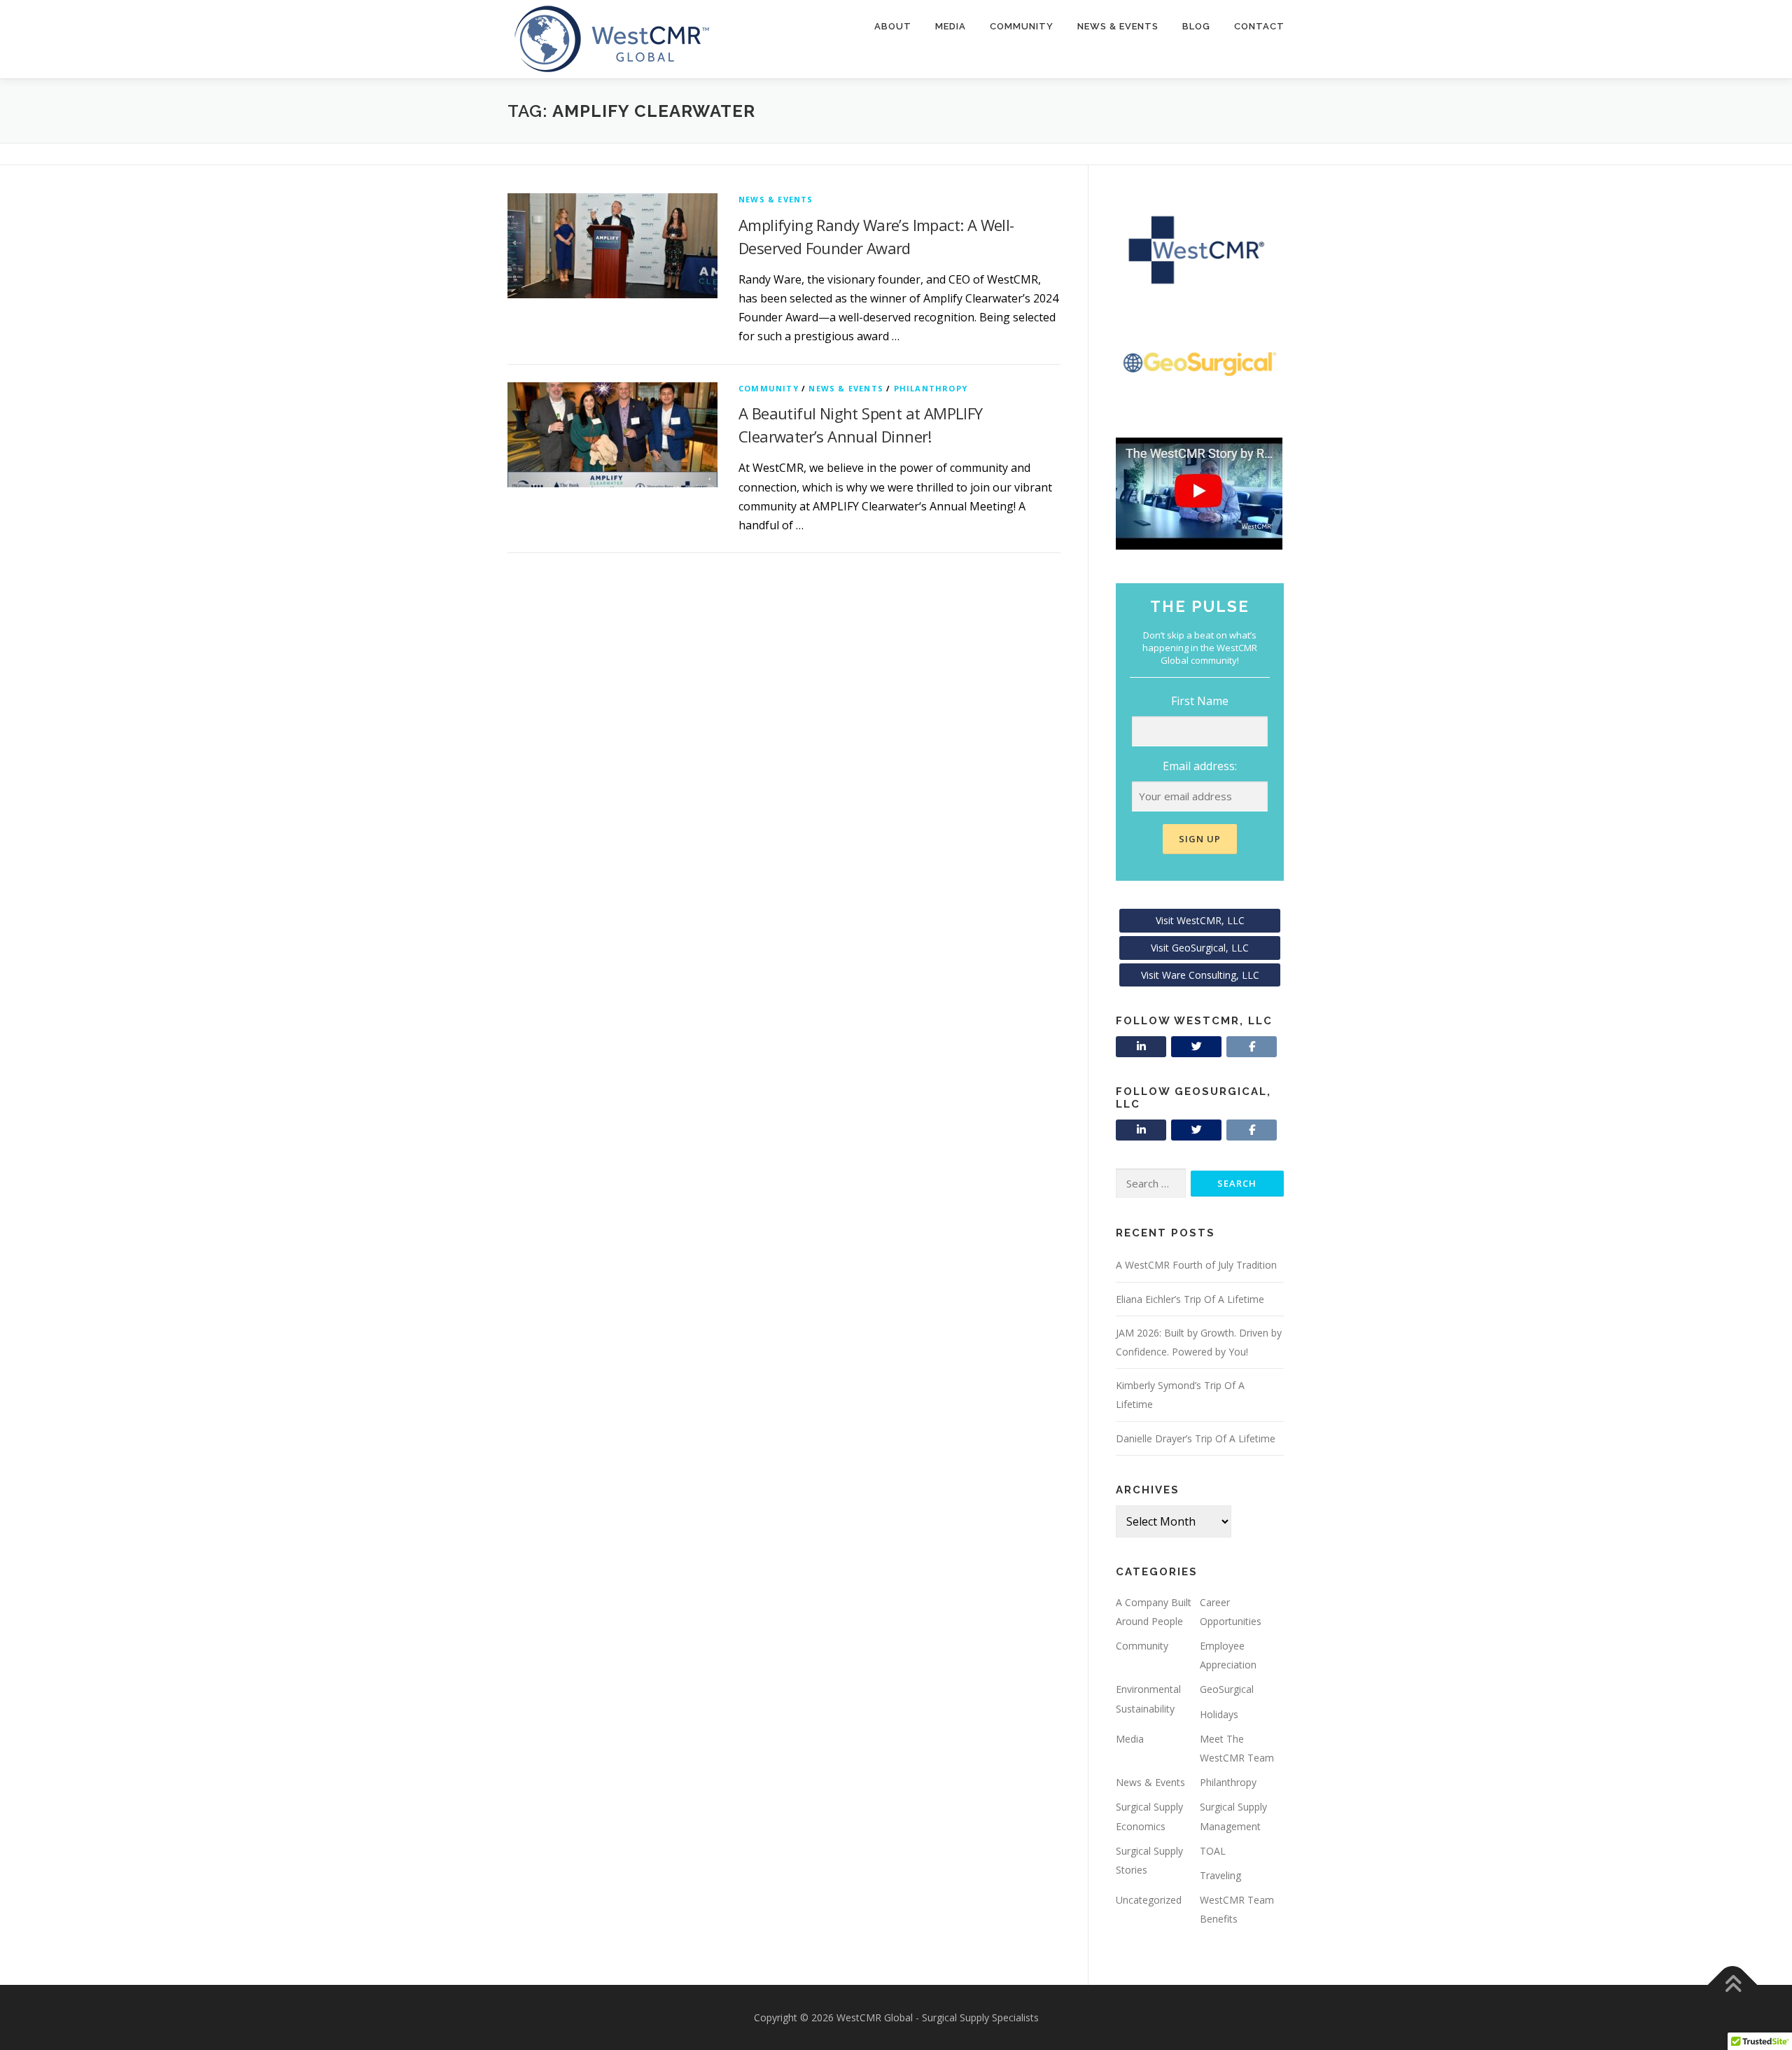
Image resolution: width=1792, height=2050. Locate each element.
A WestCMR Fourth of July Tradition (1196, 1265)
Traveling (1220, 1875)
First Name (1200, 701)
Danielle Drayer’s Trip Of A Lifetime (1196, 1438)
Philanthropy (931, 388)
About (893, 26)
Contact (1259, 26)
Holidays (1219, 1714)
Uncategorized (1149, 1900)
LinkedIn (1141, 1047)
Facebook (1252, 1047)
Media (951, 26)
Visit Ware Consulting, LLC (1200, 975)
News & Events (1118, 26)
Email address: (1200, 766)
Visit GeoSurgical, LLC (1200, 948)
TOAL (1213, 1851)
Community (1022, 26)
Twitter (1196, 1047)
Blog (1196, 26)
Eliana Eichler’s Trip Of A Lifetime (1190, 1299)
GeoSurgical (1227, 1689)
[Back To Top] (1733, 1985)
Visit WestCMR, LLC (1200, 920)
